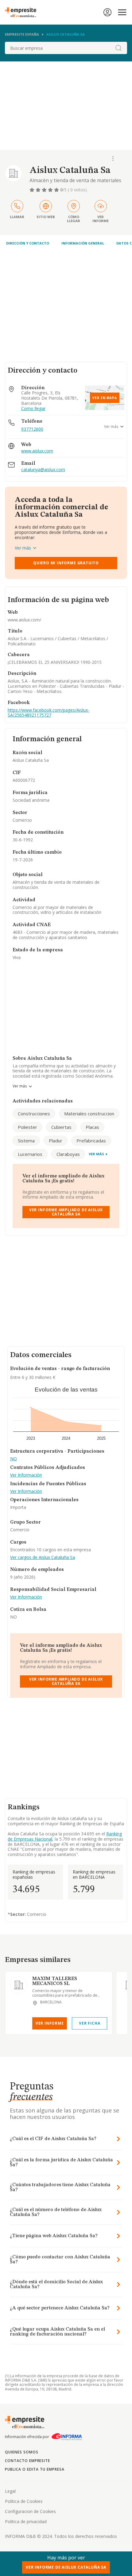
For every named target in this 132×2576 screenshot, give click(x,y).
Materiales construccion (89, 1114)
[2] (39, 190)
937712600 (32, 429)
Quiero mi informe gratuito (66, 563)
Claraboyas (68, 1154)
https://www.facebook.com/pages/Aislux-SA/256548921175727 (49, 713)
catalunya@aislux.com (43, 470)
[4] (51, 190)
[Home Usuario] (107, 12)
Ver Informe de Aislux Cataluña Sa (66, 2567)
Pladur (56, 1141)
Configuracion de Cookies (30, 2511)
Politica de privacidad (26, 2521)
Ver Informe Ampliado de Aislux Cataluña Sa (66, 1212)
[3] (45, 190)
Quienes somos (21, 2452)
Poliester (27, 1127)
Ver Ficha (89, 2023)
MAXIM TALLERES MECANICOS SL (55, 1981)
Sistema (26, 1141)
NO (14, 1459)
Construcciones (34, 1114)
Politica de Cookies (24, 2501)
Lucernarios (30, 1154)
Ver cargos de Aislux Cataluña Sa (43, 1558)
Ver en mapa (105, 398)
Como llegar (33, 409)
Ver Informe (50, 2023)
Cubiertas (61, 1127)
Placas (92, 1127)
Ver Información (26, 1475)
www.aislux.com (37, 451)
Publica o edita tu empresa (35, 2469)
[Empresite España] (23, 12)
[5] (57, 190)
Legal (10, 2491)
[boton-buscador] (118, 48)
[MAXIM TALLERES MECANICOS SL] (19, 1985)
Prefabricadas (91, 1141)
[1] (33, 190)
